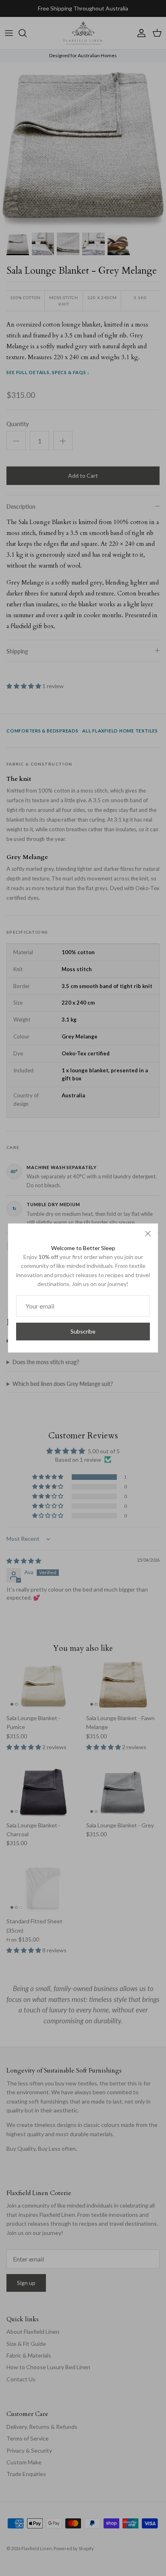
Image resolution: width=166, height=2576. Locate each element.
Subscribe (83, 1331)
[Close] (148, 1234)
